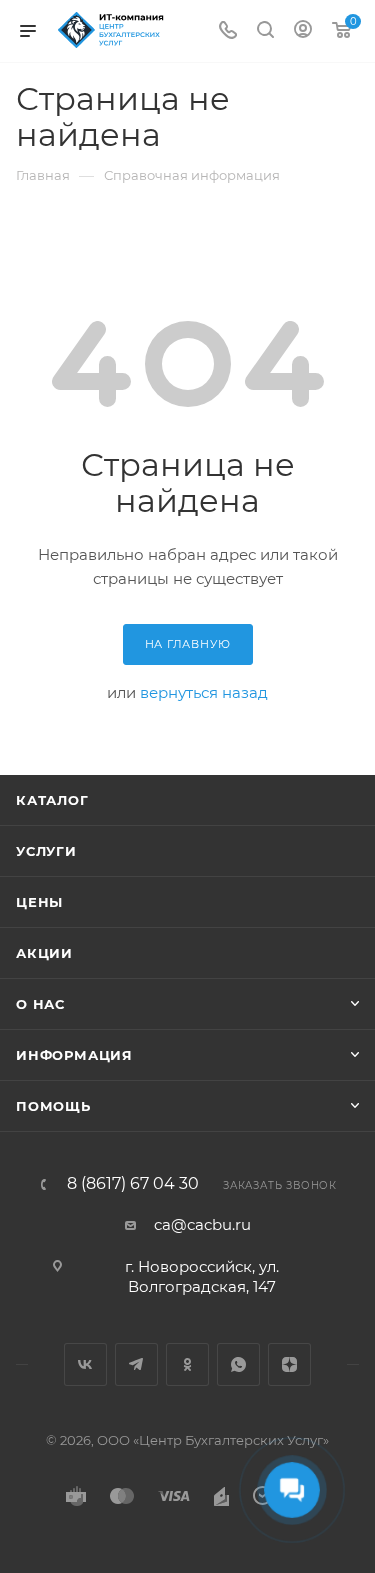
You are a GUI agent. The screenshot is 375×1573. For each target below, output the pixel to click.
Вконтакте (85, 1364)
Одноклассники (187, 1364)
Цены (39, 902)
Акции (44, 953)
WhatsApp (238, 1364)
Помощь (53, 1106)
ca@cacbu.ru (202, 1224)
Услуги (46, 851)
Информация (74, 1055)
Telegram (136, 1364)
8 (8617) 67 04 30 (133, 1184)
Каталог (52, 800)
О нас (40, 1004)
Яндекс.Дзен (289, 1364)
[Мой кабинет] (303, 31)
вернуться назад (204, 692)
